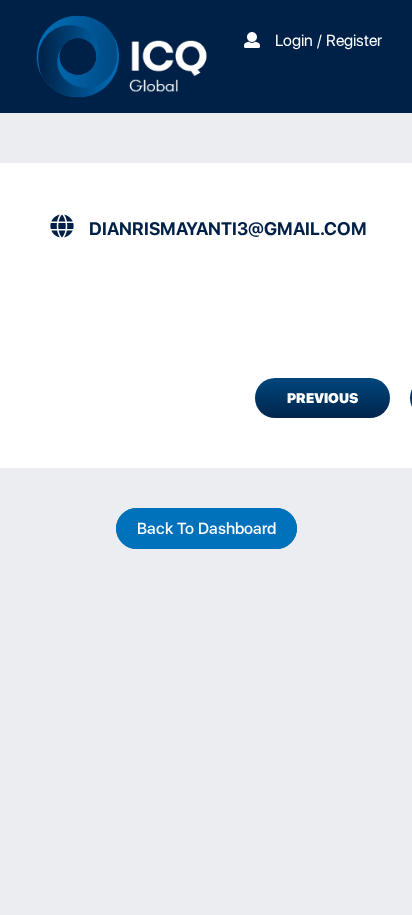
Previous (322, 398)
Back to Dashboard (206, 528)
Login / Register (328, 40)
